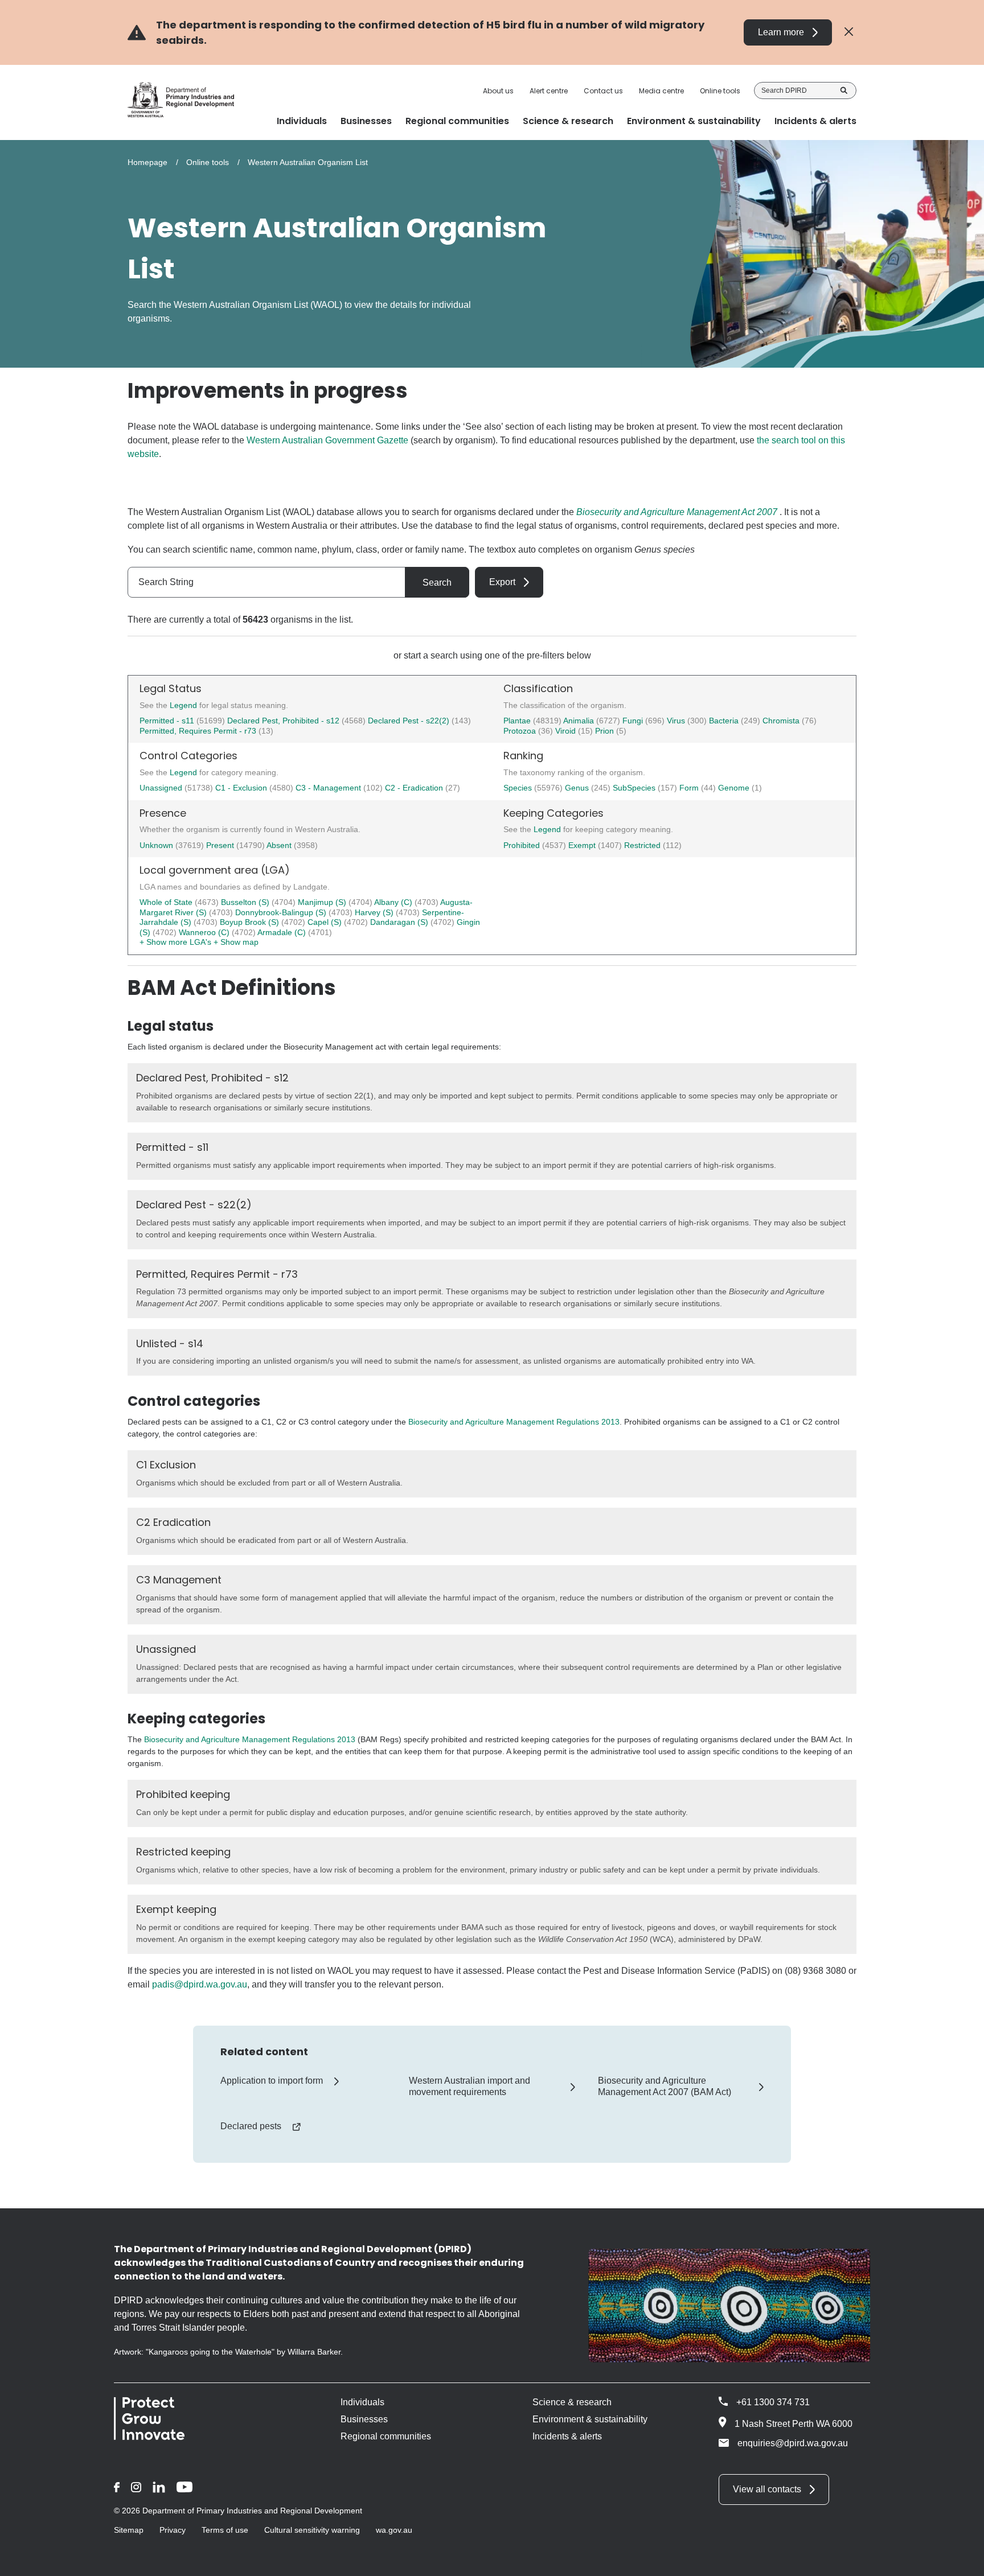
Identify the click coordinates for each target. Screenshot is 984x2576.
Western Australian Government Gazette (327, 440)
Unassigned (162, 788)
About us (498, 91)
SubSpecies (635, 788)
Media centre (661, 91)
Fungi (634, 721)
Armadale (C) (283, 932)
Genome (735, 788)
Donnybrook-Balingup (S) (282, 912)
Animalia (580, 721)
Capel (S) (326, 922)
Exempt (583, 845)
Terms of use (225, 2530)
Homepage (147, 162)
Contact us (603, 91)
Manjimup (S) (323, 902)
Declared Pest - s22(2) (409, 721)
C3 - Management (329, 788)
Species (519, 788)
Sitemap (129, 2530)
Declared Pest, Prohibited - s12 (283, 721)
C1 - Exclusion (242, 788)
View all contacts (767, 2489)
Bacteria (725, 721)
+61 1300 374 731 (773, 2402)
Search (844, 90)
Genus (578, 788)
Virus (677, 721)
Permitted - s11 (167, 721)
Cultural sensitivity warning (312, 2530)
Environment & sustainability (590, 2419)
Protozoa (521, 731)
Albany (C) (394, 902)
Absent (280, 845)
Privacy (173, 2530)
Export (502, 582)
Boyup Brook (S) (251, 922)
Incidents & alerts (567, 2436)
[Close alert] (849, 32)
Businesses (364, 2419)
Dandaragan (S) (400, 922)
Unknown (157, 845)
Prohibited (523, 845)
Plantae (518, 721)
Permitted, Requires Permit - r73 (198, 731)
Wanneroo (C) (205, 932)
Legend (184, 705)
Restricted (643, 845)
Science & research (572, 2402)
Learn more (781, 32)
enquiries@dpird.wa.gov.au (793, 2443)
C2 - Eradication (415, 788)
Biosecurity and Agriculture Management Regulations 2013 (514, 1422)
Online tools (720, 91)
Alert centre (549, 91)
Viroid (567, 731)
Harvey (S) (375, 912)
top (962, 2560)
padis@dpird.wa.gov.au (200, 1984)
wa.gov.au (394, 2530)
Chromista (782, 721)
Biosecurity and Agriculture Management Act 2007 (677, 512)
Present (221, 845)
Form (690, 788)
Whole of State (167, 902)
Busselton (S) (246, 902)
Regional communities (386, 2436)
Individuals (362, 2402)
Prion (606, 731)
